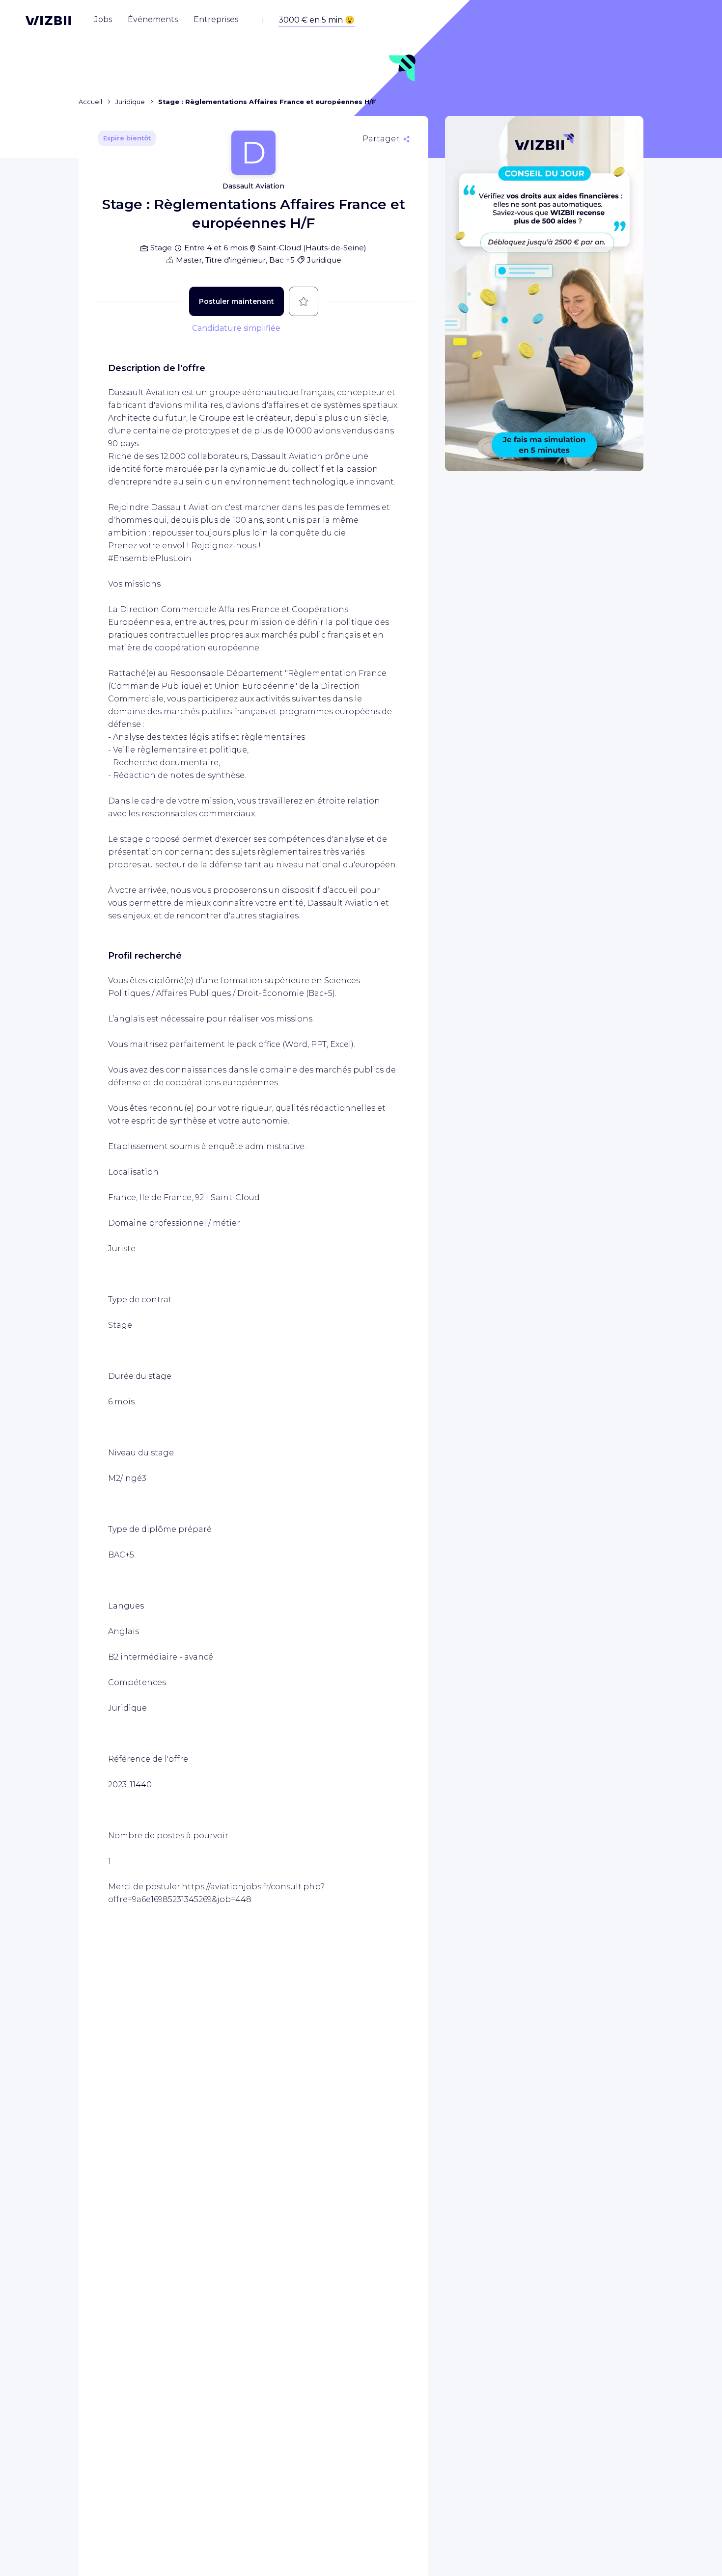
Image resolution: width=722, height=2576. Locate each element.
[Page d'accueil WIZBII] (48, 21)
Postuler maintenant (236, 301)
